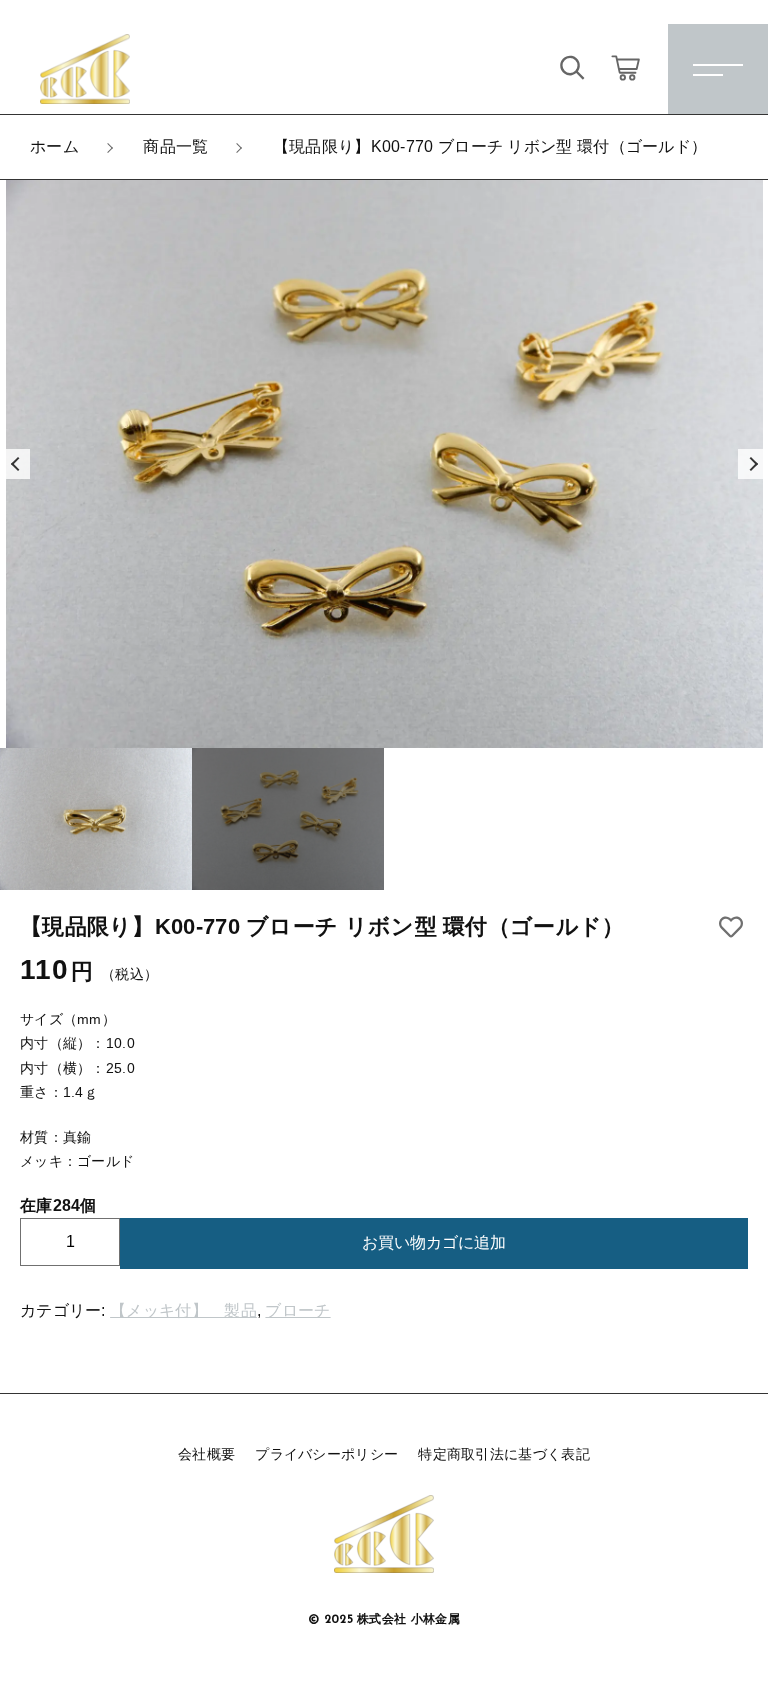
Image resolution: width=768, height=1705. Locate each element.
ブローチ (297, 1310)
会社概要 (206, 1454)
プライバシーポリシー (326, 1454)
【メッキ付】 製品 (183, 1310)
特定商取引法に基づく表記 (504, 1454)
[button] (15, 464)
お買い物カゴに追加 (434, 1242)
